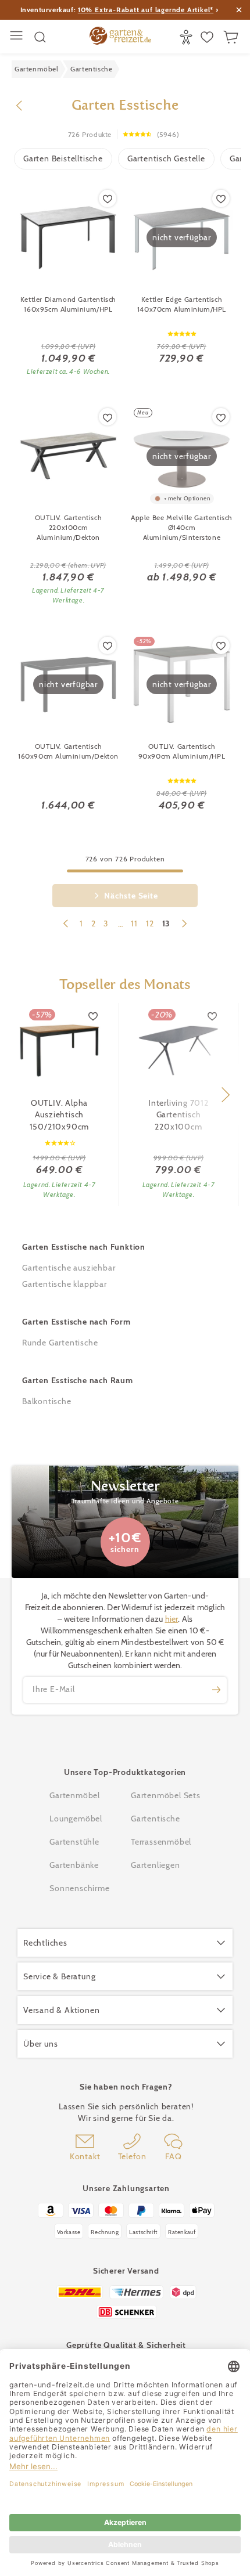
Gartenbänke (74, 1865)
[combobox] (120, 925)
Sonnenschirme (79, 1888)
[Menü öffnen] (18, 37)
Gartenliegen (156, 1865)
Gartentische (156, 1819)
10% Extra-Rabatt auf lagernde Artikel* (146, 10)
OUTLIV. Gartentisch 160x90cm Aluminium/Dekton (68, 751)
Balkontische (47, 1401)
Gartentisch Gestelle (166, 158)
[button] (225, 1095)
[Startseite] (120, 37)
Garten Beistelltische (63, 158)
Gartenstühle (74, 1842)
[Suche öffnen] (40, 37)
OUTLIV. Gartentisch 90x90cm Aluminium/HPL (182, 751)
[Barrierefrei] (187, 37)
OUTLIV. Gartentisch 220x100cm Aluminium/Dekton (68, 527)
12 (150, 923)
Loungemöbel (76, 1819)
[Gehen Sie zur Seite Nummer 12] (66, 925)
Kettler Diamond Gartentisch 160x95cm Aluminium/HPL (68, 304)
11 (134, 923)
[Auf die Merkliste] (108, 199)
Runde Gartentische (60, 1343)
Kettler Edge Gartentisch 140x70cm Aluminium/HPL (182, 304)
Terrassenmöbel (161, 1842)
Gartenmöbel (75, 1795)
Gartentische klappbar (65, 1284)
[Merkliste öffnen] (208, 37)
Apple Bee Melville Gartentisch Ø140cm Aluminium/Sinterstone (182, 527)
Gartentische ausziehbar (69, 1268)
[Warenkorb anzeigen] (232, 37)
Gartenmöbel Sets (166, 1795)
